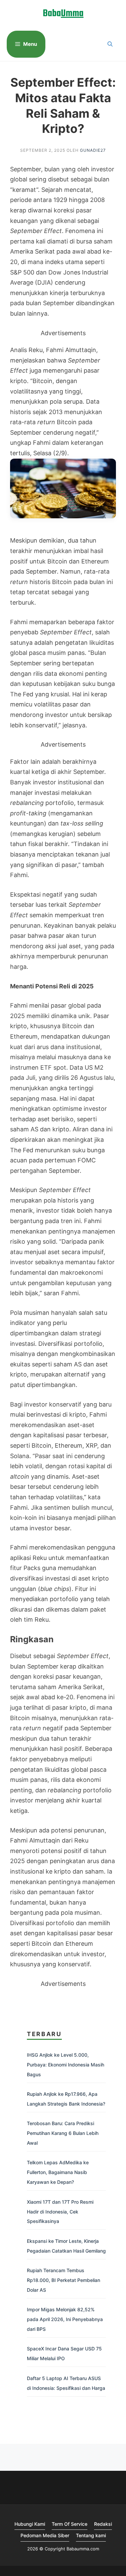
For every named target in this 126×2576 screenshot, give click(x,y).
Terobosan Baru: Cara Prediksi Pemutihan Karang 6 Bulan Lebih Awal (63, 2133)
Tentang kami (91, 2535)
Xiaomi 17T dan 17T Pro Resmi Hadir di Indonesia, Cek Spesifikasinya (60, 2212)
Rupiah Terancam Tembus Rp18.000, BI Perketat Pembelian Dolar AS (64, 2280)
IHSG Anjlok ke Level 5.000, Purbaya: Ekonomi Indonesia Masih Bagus (66, 2065)
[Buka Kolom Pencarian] (110, 44)
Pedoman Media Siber (45, 2535)
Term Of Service (70, 2524)
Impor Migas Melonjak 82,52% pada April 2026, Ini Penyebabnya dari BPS (65, 2319)
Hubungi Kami (30, 2524)
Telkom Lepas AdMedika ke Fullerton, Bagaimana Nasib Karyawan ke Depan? (58, 2172)
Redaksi (103, 2524)
